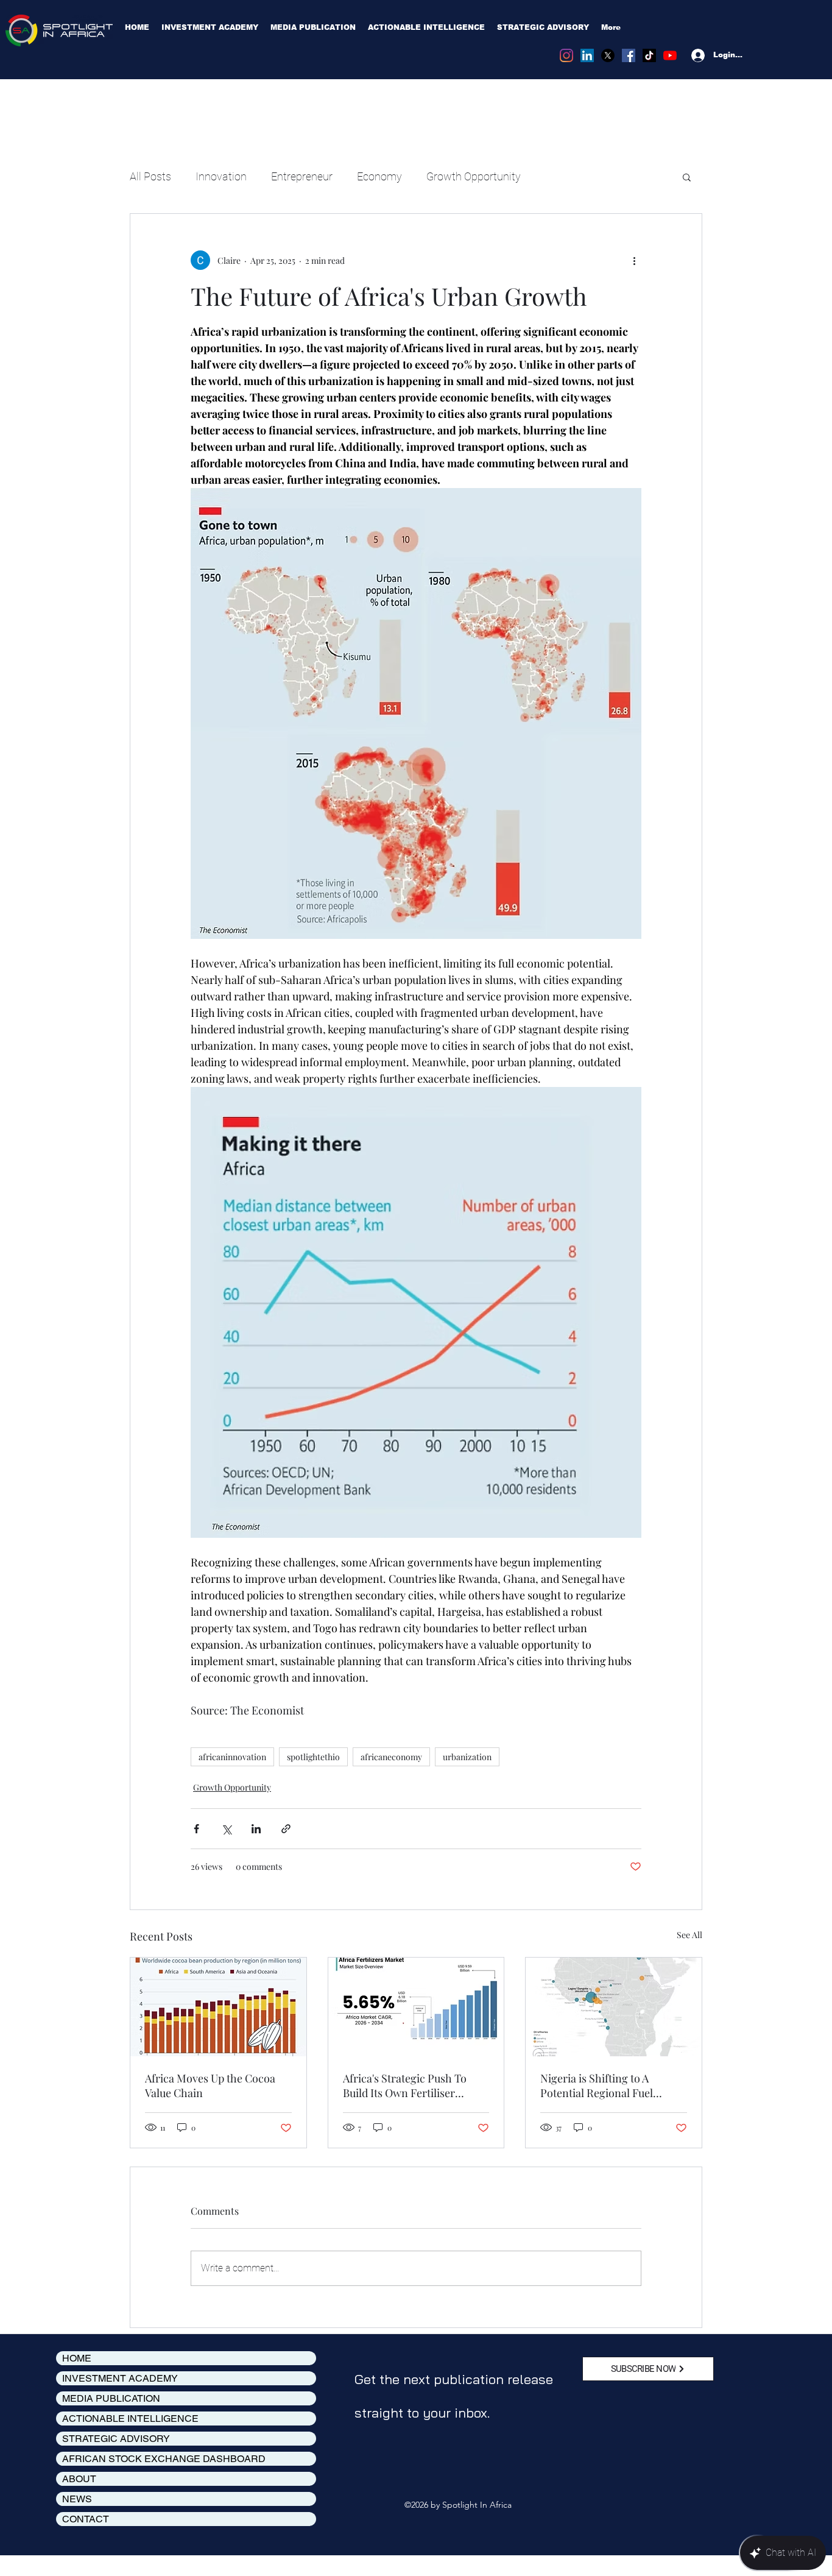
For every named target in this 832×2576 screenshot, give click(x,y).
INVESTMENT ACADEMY (120, 2378)
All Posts (150, 176)
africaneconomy (391, 1757)
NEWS (77, 2499)
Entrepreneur (302, 176)
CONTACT (86, 2519)
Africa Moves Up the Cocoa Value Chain (210, 2086)
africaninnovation (232, 1757)
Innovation (221, 176)
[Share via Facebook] (196, 1829)
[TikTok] (649, 55)
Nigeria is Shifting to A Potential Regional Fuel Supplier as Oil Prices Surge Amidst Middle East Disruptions (607, 2086)
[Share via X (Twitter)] (226, 1829)
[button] (687, 177)
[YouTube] (670, 55)
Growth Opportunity (474, 176)
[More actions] (634, 260)
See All (689, 1935)
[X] (608, 55)
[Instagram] (566, 55)
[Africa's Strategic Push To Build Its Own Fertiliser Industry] (416, 2007)
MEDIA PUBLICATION (111, 2398)
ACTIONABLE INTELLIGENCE (130, 2419)
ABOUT (79, 2479)
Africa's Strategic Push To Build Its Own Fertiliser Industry (405, 2086)
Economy (379, 176)
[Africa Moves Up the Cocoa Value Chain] (218, 2007)
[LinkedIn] (587, 55)
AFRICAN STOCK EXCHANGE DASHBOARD (164, 2459)
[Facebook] (629, 55)
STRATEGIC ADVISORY (116, 2439)
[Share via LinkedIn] (256, 1829)
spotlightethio (313, 1757)
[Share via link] (286, 1829)
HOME (77, 2358)
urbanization (467, 1757)
